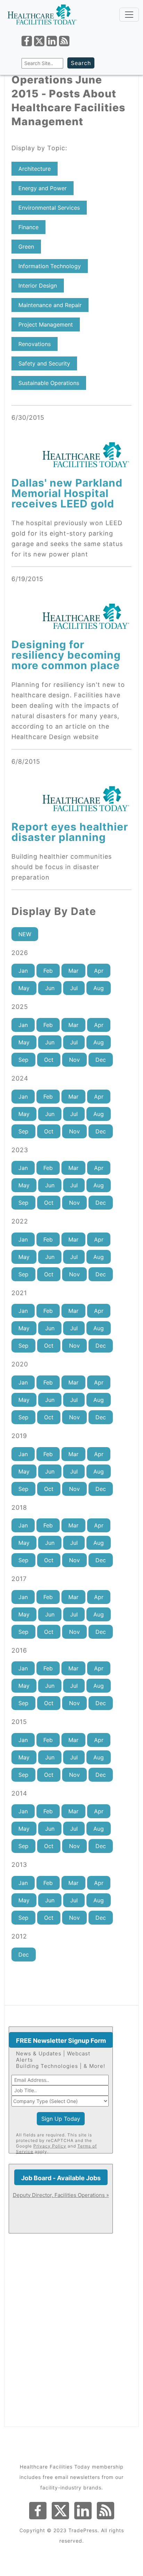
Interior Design (38, 286)
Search (81, 63)
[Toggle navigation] (129, 15)
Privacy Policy (50, 2146)
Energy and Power (43, 188)
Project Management (46, 324)
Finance (28, 227)
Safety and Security (44, 363)
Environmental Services (49, 208)
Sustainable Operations (49, 383)
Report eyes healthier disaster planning (70, 832)
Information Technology (50, 266)
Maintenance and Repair (50, 305)
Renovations (35, 344)
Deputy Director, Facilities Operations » (61, 2195)
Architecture (35, 169)
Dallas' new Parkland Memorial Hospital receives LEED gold (67, 493)
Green (26, 247)
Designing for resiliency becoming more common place (66, 655)
